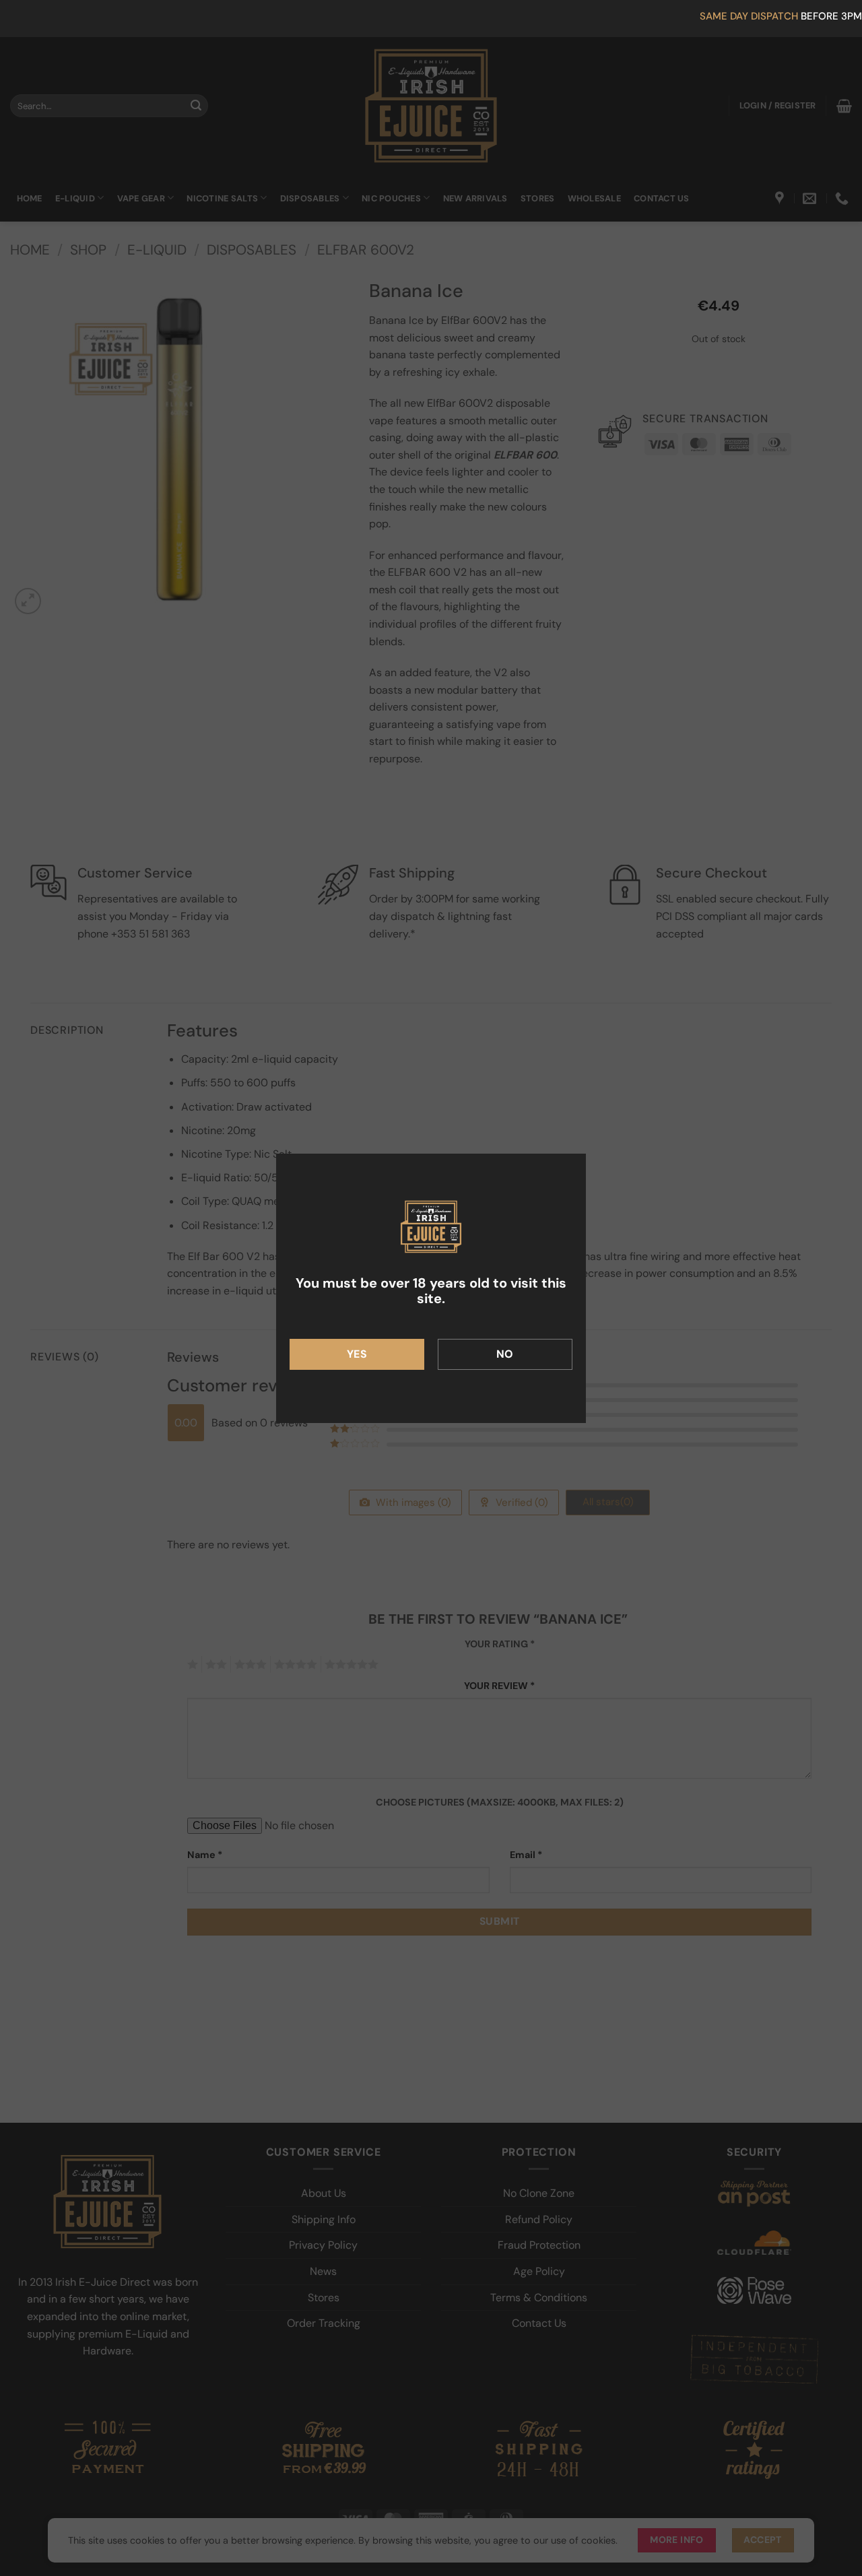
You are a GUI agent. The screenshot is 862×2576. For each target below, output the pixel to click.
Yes (357, 1354)
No (505, 1354)
